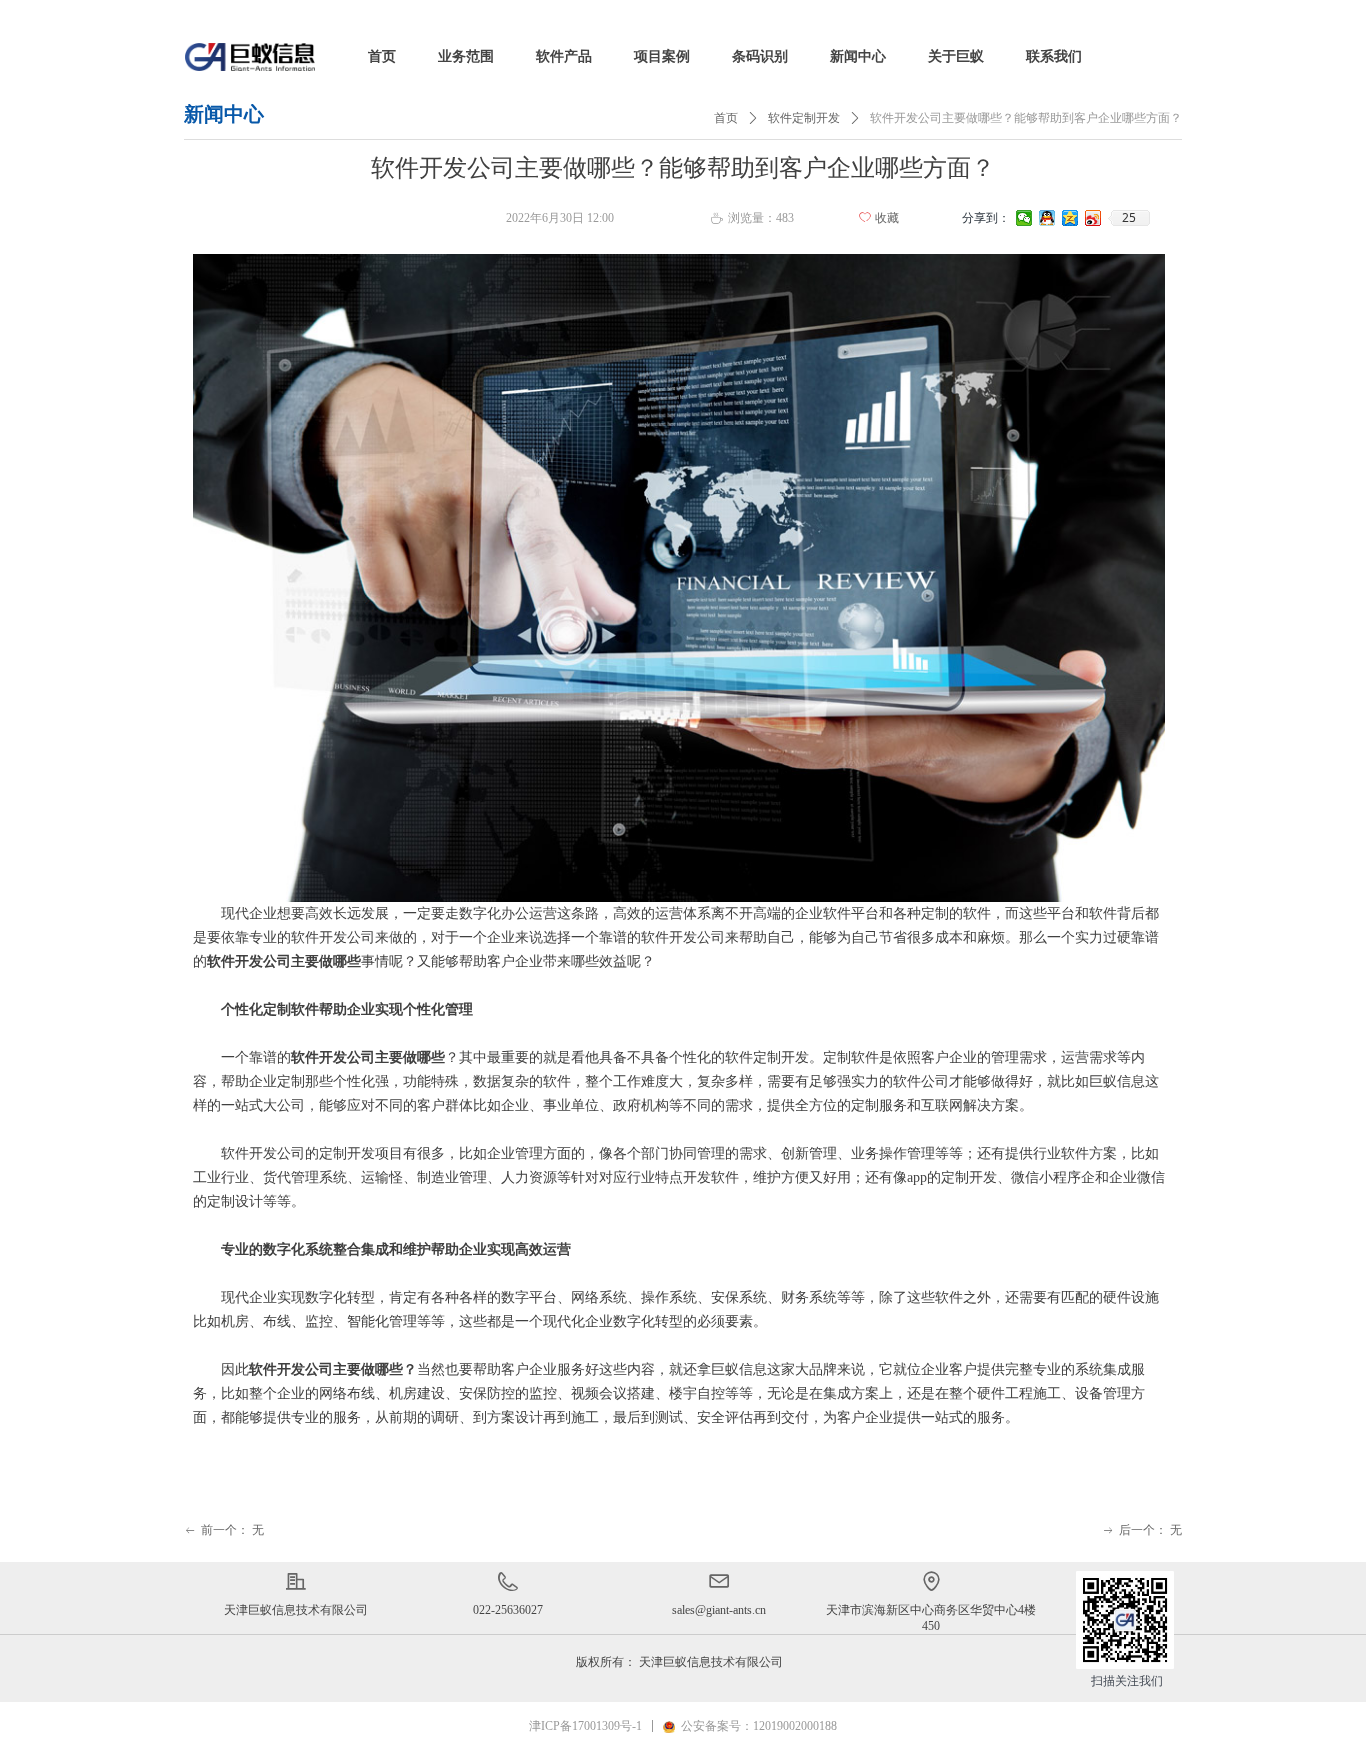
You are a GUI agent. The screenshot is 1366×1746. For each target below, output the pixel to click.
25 (1129, 218)
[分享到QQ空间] (1070, 218)
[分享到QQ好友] (1047, 218)
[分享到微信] (1024, 218)
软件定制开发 (804, 118)
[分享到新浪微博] (1093, 218)
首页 (726, 118)
